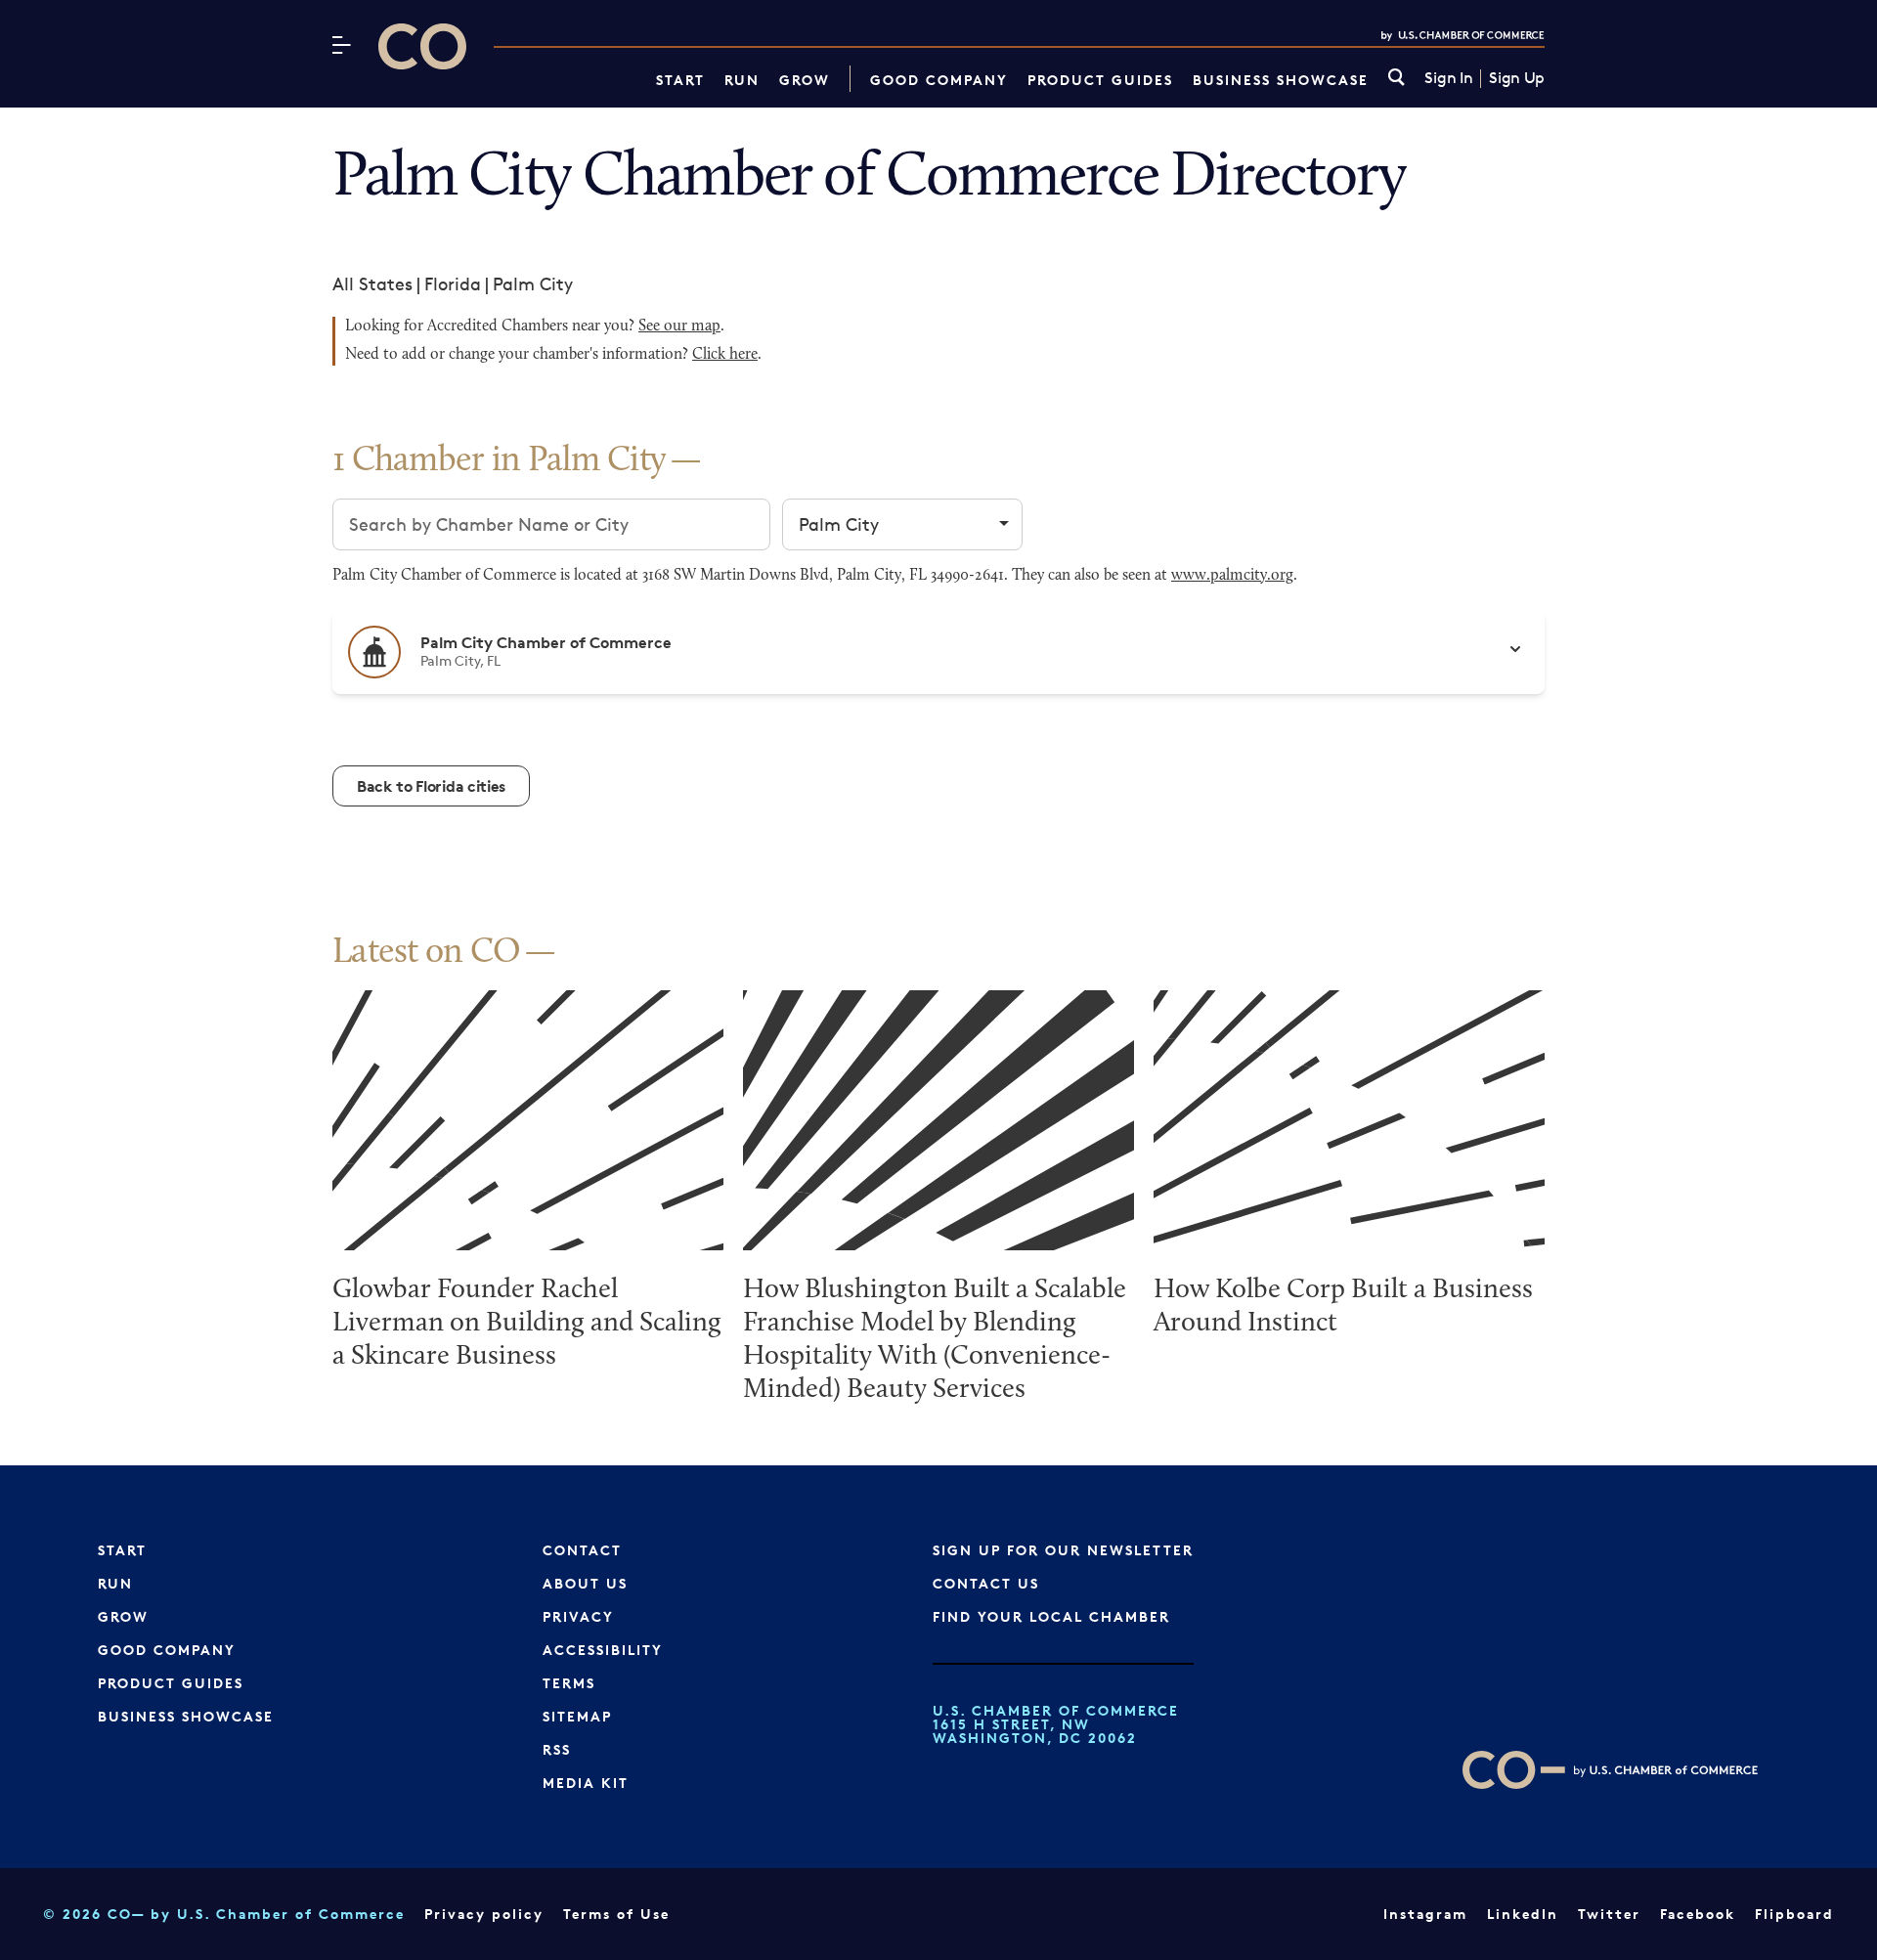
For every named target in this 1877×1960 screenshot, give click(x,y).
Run (742, 80)
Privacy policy (484, 1914)
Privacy (578, 1616)
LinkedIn (1523, 1914)
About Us (585, 1583)
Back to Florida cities (431, 786)
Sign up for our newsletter (1063, 1550)
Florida (453, 283)
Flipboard (1794, 1914)
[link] (1397, 79)
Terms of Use (616, 1914)
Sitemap (577, 1716)
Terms (569, 1683)
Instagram (1425, 1914)
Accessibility (603, 1650)
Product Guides (1100, 80)
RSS (557, 1749)
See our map (679, 327)
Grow (805, 80)
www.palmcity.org (1232, 576)
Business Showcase (1281, 80)
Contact (582, 1550)
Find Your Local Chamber (1051, 1616)
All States (372, 283)
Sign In (1448, 78)
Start (680, 80)
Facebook (1698, 1914)
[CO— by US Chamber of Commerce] (422, 46)
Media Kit (586, 1783)
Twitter (1609, 1914)
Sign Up (1517, 78)
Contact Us (986, 1583)
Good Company (939, 80)
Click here (725, 355)
